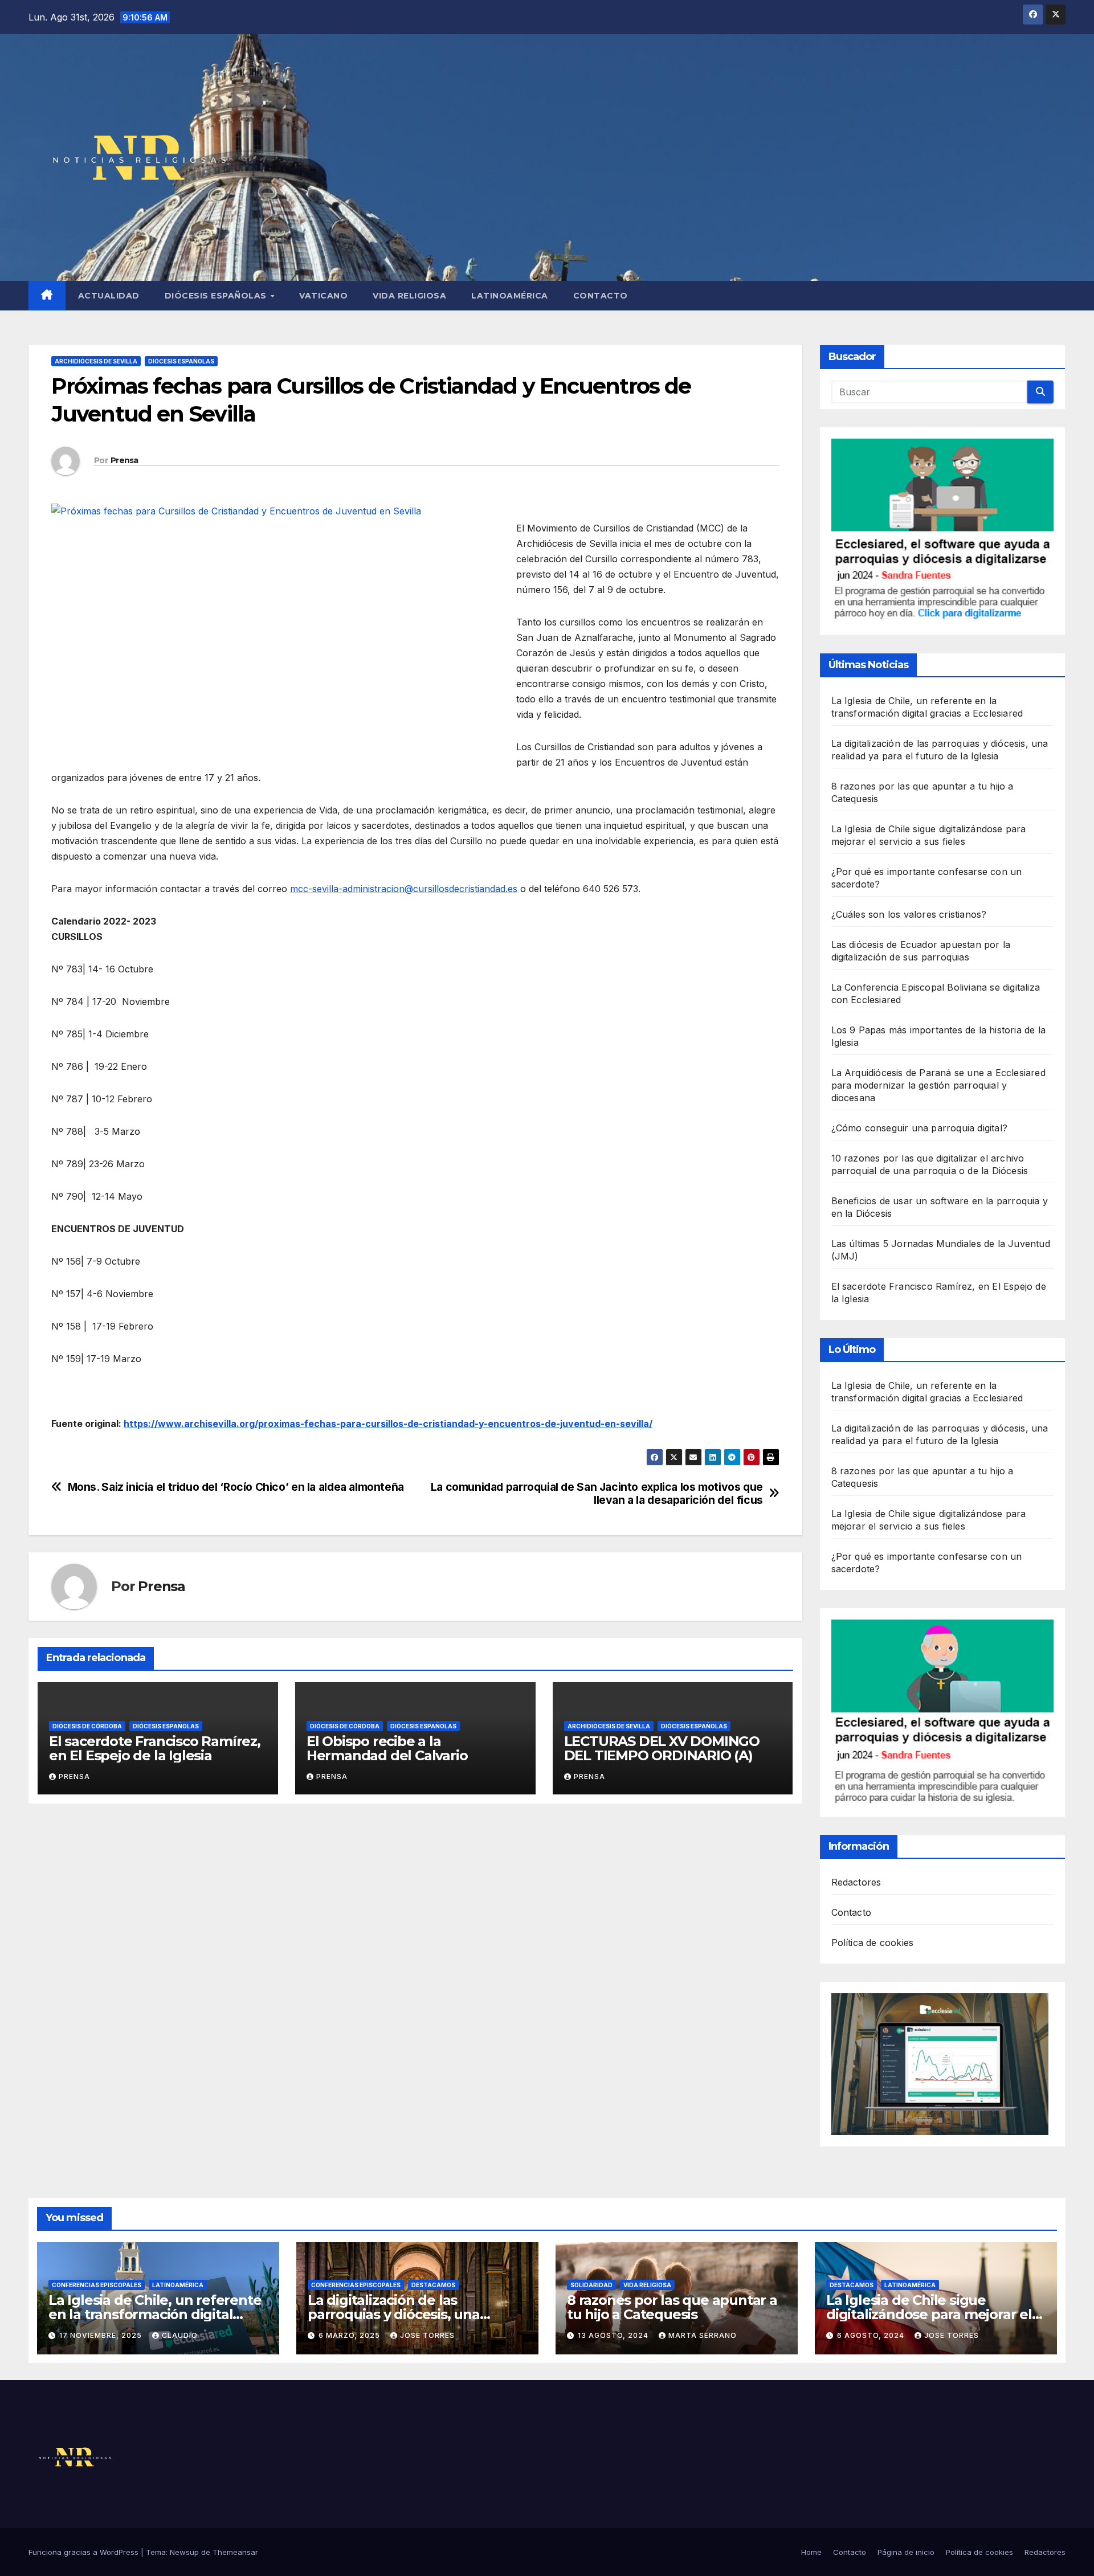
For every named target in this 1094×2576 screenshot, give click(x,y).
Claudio (180, 2335)
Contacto (601, 296)
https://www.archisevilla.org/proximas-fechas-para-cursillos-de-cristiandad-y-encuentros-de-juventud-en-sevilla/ (388, 1424)
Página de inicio (906, 2552)
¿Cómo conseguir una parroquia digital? (920, 1128)
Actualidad (109, 296)
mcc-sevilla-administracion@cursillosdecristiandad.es (404, 889)
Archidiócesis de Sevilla (96, 361)
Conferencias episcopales (97, 2285)
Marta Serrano (703, 2335)
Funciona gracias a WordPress (85, 2552)
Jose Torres (427, 2335)
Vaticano (323, 296)
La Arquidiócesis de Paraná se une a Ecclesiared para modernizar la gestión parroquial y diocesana (938, 1085)
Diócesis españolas (217, 296)
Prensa (124, 460)
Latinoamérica (510, 296)
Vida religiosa (409, 296)
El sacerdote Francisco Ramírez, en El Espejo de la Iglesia (155, 1748)
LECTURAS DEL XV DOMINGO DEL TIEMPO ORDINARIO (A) (662, 1748)
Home (811, 2552)
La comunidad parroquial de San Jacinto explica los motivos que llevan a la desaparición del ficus (597, 1494)
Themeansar (235, 2552)
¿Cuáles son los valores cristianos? (909, 914)
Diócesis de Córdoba (87, 1726)
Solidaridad (591, 2285)
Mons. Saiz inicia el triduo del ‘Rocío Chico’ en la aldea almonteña (236, 1487)
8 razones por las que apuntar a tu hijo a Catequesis (672, 2307)
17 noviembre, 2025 (102, 2335)
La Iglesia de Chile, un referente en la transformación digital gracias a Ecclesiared (155, 2314)
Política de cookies (873, 1943)
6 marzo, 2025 (350, 2335)
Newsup (184, 2552)
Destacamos (433, 2285)
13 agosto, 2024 (614, 2335)
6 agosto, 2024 (872, 2335)
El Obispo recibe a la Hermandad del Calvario (387, 1748)
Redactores (856, 1882)
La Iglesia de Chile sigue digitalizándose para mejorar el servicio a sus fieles (929, 2314)
